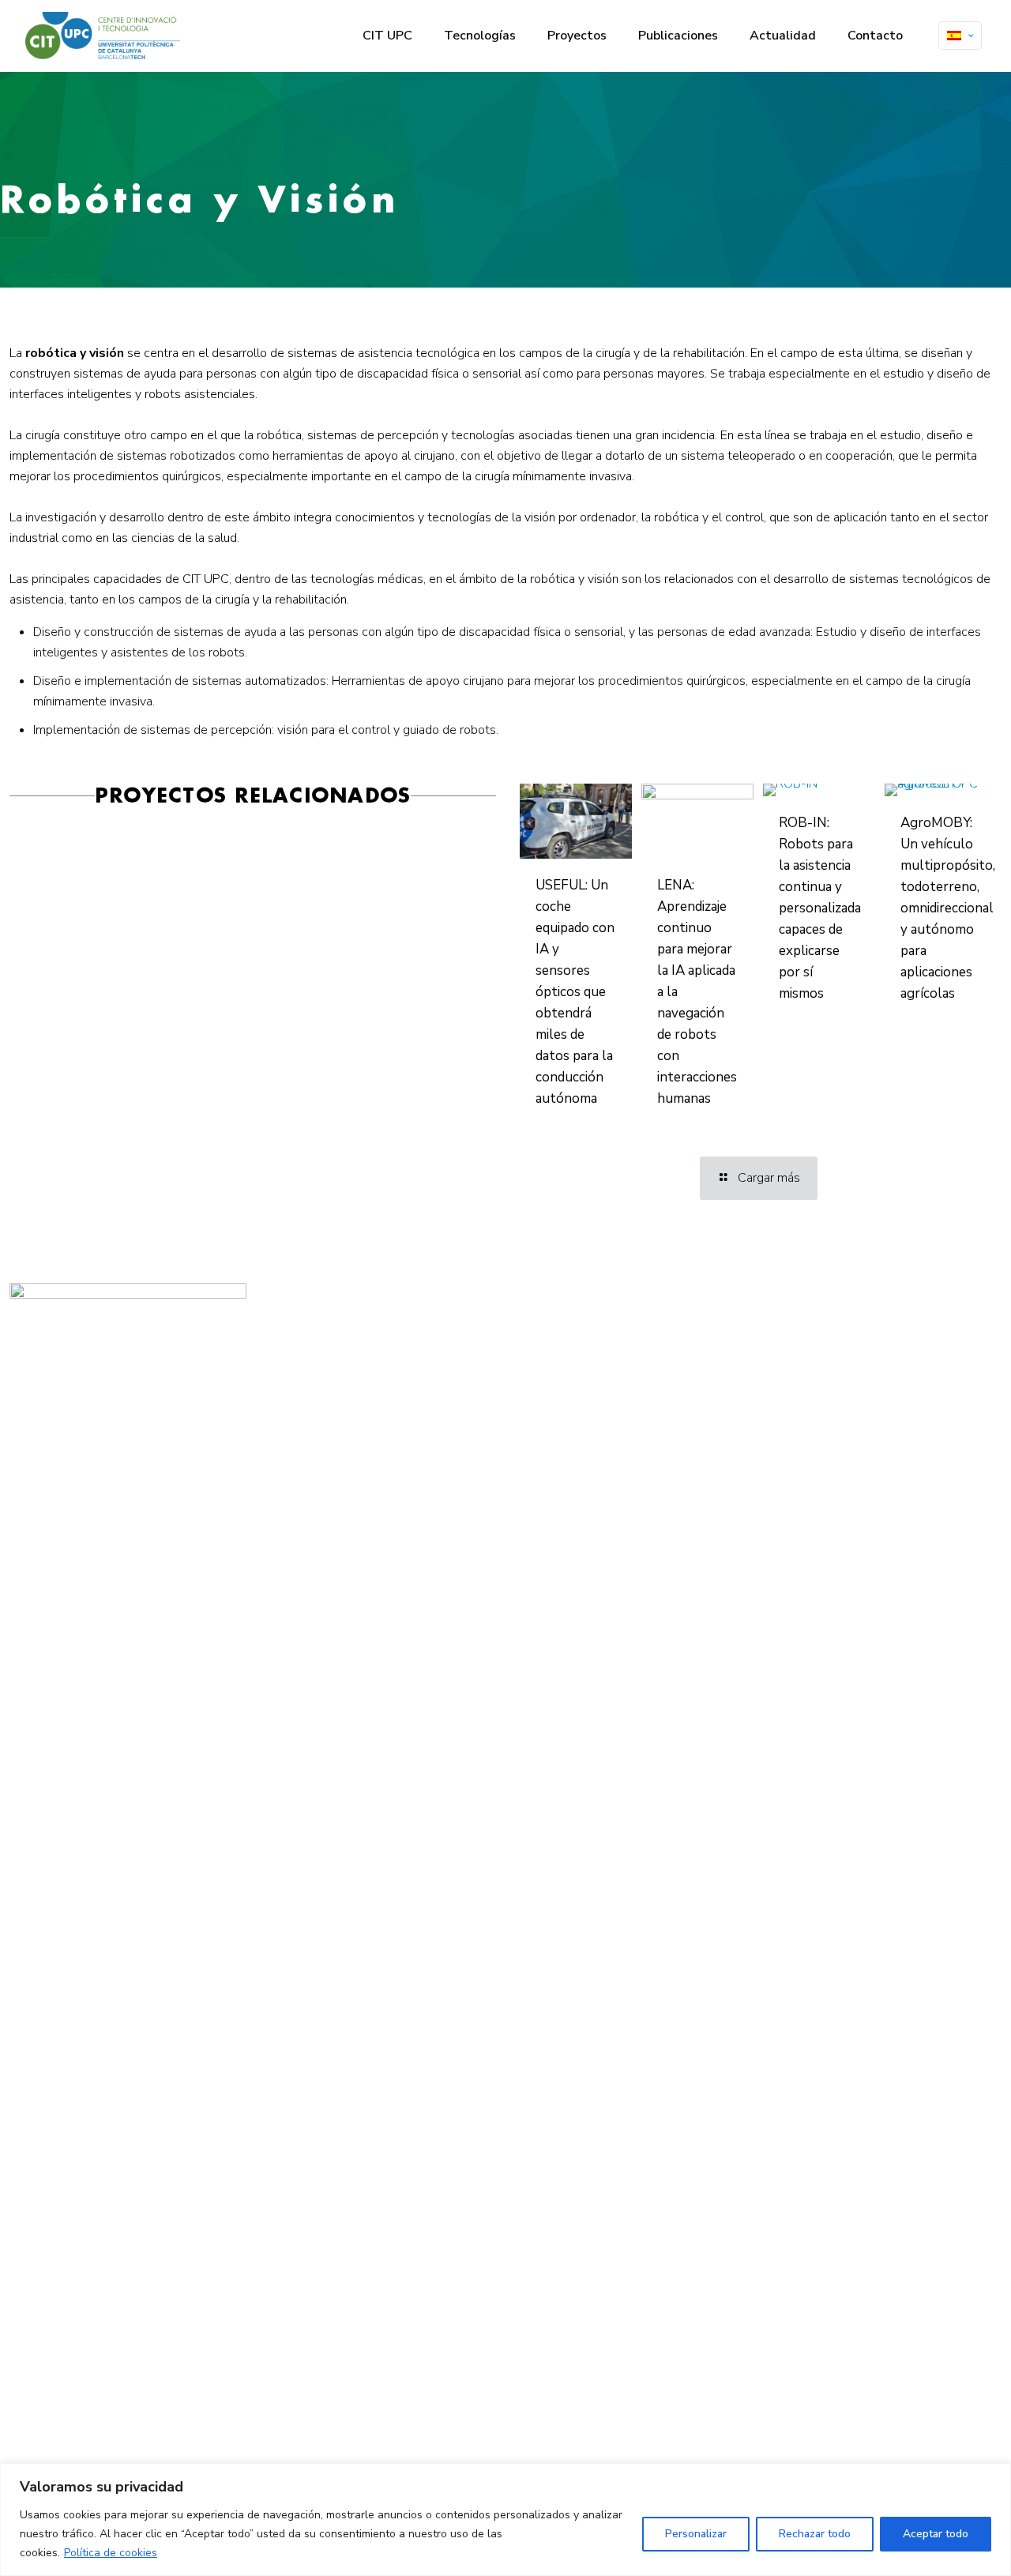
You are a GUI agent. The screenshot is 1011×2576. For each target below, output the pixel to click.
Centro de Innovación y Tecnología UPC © (433, 1309)
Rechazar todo (815, 2534)
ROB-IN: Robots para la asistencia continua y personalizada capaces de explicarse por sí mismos (820, 908)
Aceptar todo (936, 2534)
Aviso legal (371, 1328)
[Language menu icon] (960, 36)
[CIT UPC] (103, 36)
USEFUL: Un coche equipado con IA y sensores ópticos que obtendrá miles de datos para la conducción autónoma (575, 992)
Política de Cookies (386, 1366)
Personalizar (696, 2534)
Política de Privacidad (392, 1347)
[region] (505, 2520)
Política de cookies (111, 2553)
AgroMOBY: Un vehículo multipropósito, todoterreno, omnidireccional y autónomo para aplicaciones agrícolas (948, 908)
